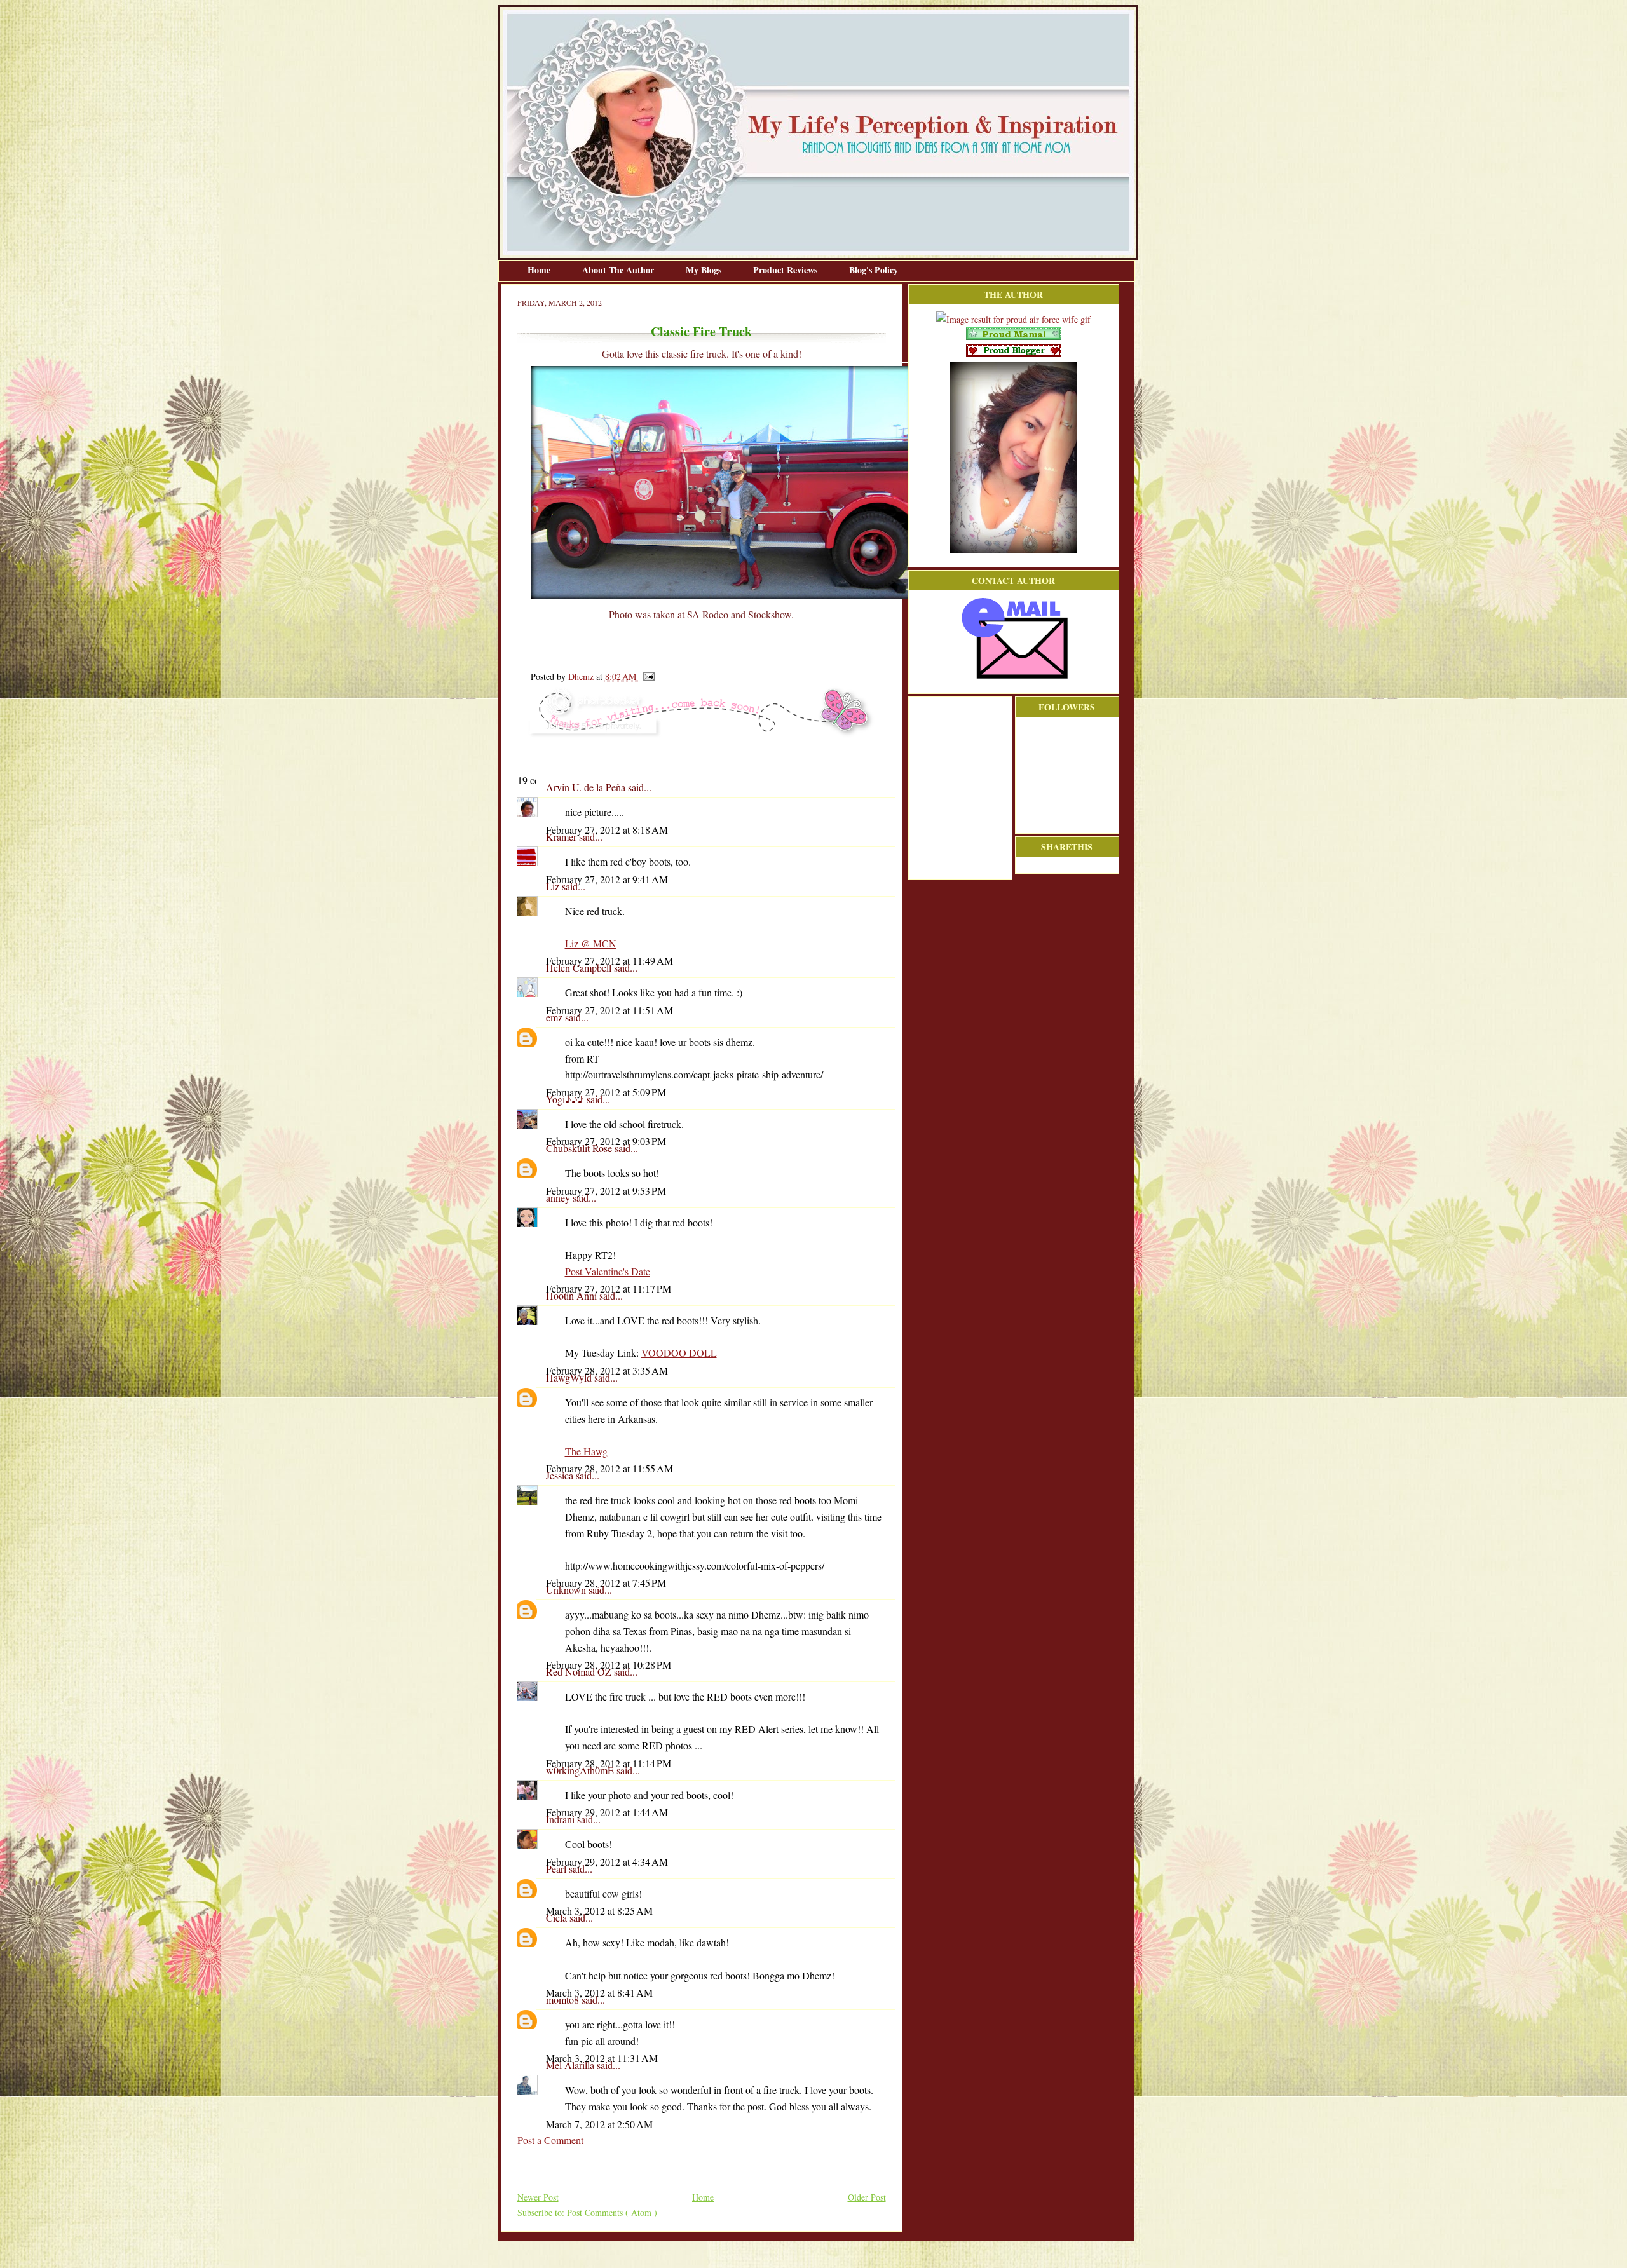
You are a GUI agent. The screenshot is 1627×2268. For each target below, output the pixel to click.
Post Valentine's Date (608, 1271)
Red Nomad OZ (580, 1672)
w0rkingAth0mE (581, 1770)
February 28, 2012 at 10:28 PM (609, 1665)
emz (555, 1017)
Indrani (562, 1819)
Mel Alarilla (571, 2065)
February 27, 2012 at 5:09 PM (606, 1092)
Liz (554, 886)
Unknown (567, 1590)
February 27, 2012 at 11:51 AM (609, 1010)
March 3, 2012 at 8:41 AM (599, 1993)
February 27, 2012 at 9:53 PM (606, 1191)
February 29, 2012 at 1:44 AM (607, 1812)
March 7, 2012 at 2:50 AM (599, 2124)
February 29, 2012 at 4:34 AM (607, 1862)
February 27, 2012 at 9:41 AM (607, 879)
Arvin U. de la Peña (587, 787)
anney (559, 1198)
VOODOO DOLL (679, 1353)
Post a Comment (550, 2140)
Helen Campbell (580, 968)
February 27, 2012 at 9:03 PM (606, 1141)
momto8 (564, 2000)
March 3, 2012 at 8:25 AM (599, 1911)
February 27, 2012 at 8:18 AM (607, 830)
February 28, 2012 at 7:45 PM (606, 1583)
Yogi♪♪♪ (566, 1099)
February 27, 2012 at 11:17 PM (609, 1288)
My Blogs (705, 270)
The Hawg (586, 1451)
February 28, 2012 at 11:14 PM (609, 1763)
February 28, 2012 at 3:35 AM (607, 1370)
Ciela (558, 1918)
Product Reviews (786, 270)
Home (540, 270)
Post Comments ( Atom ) (612, 2212)
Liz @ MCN (591, 943)
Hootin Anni (573, 1295)
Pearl (557, 1869)
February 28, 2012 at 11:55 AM (609, 1468)
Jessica (561, 1475)
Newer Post (538, 2197)
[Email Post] (647, 676)
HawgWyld (570, 1377)
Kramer (562, 837)
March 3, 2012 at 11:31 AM (602, 2058)
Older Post (867, 2197)
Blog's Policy (874, 270)
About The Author (619, 270)
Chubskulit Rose (580, 1148)
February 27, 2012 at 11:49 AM (609, 961)
